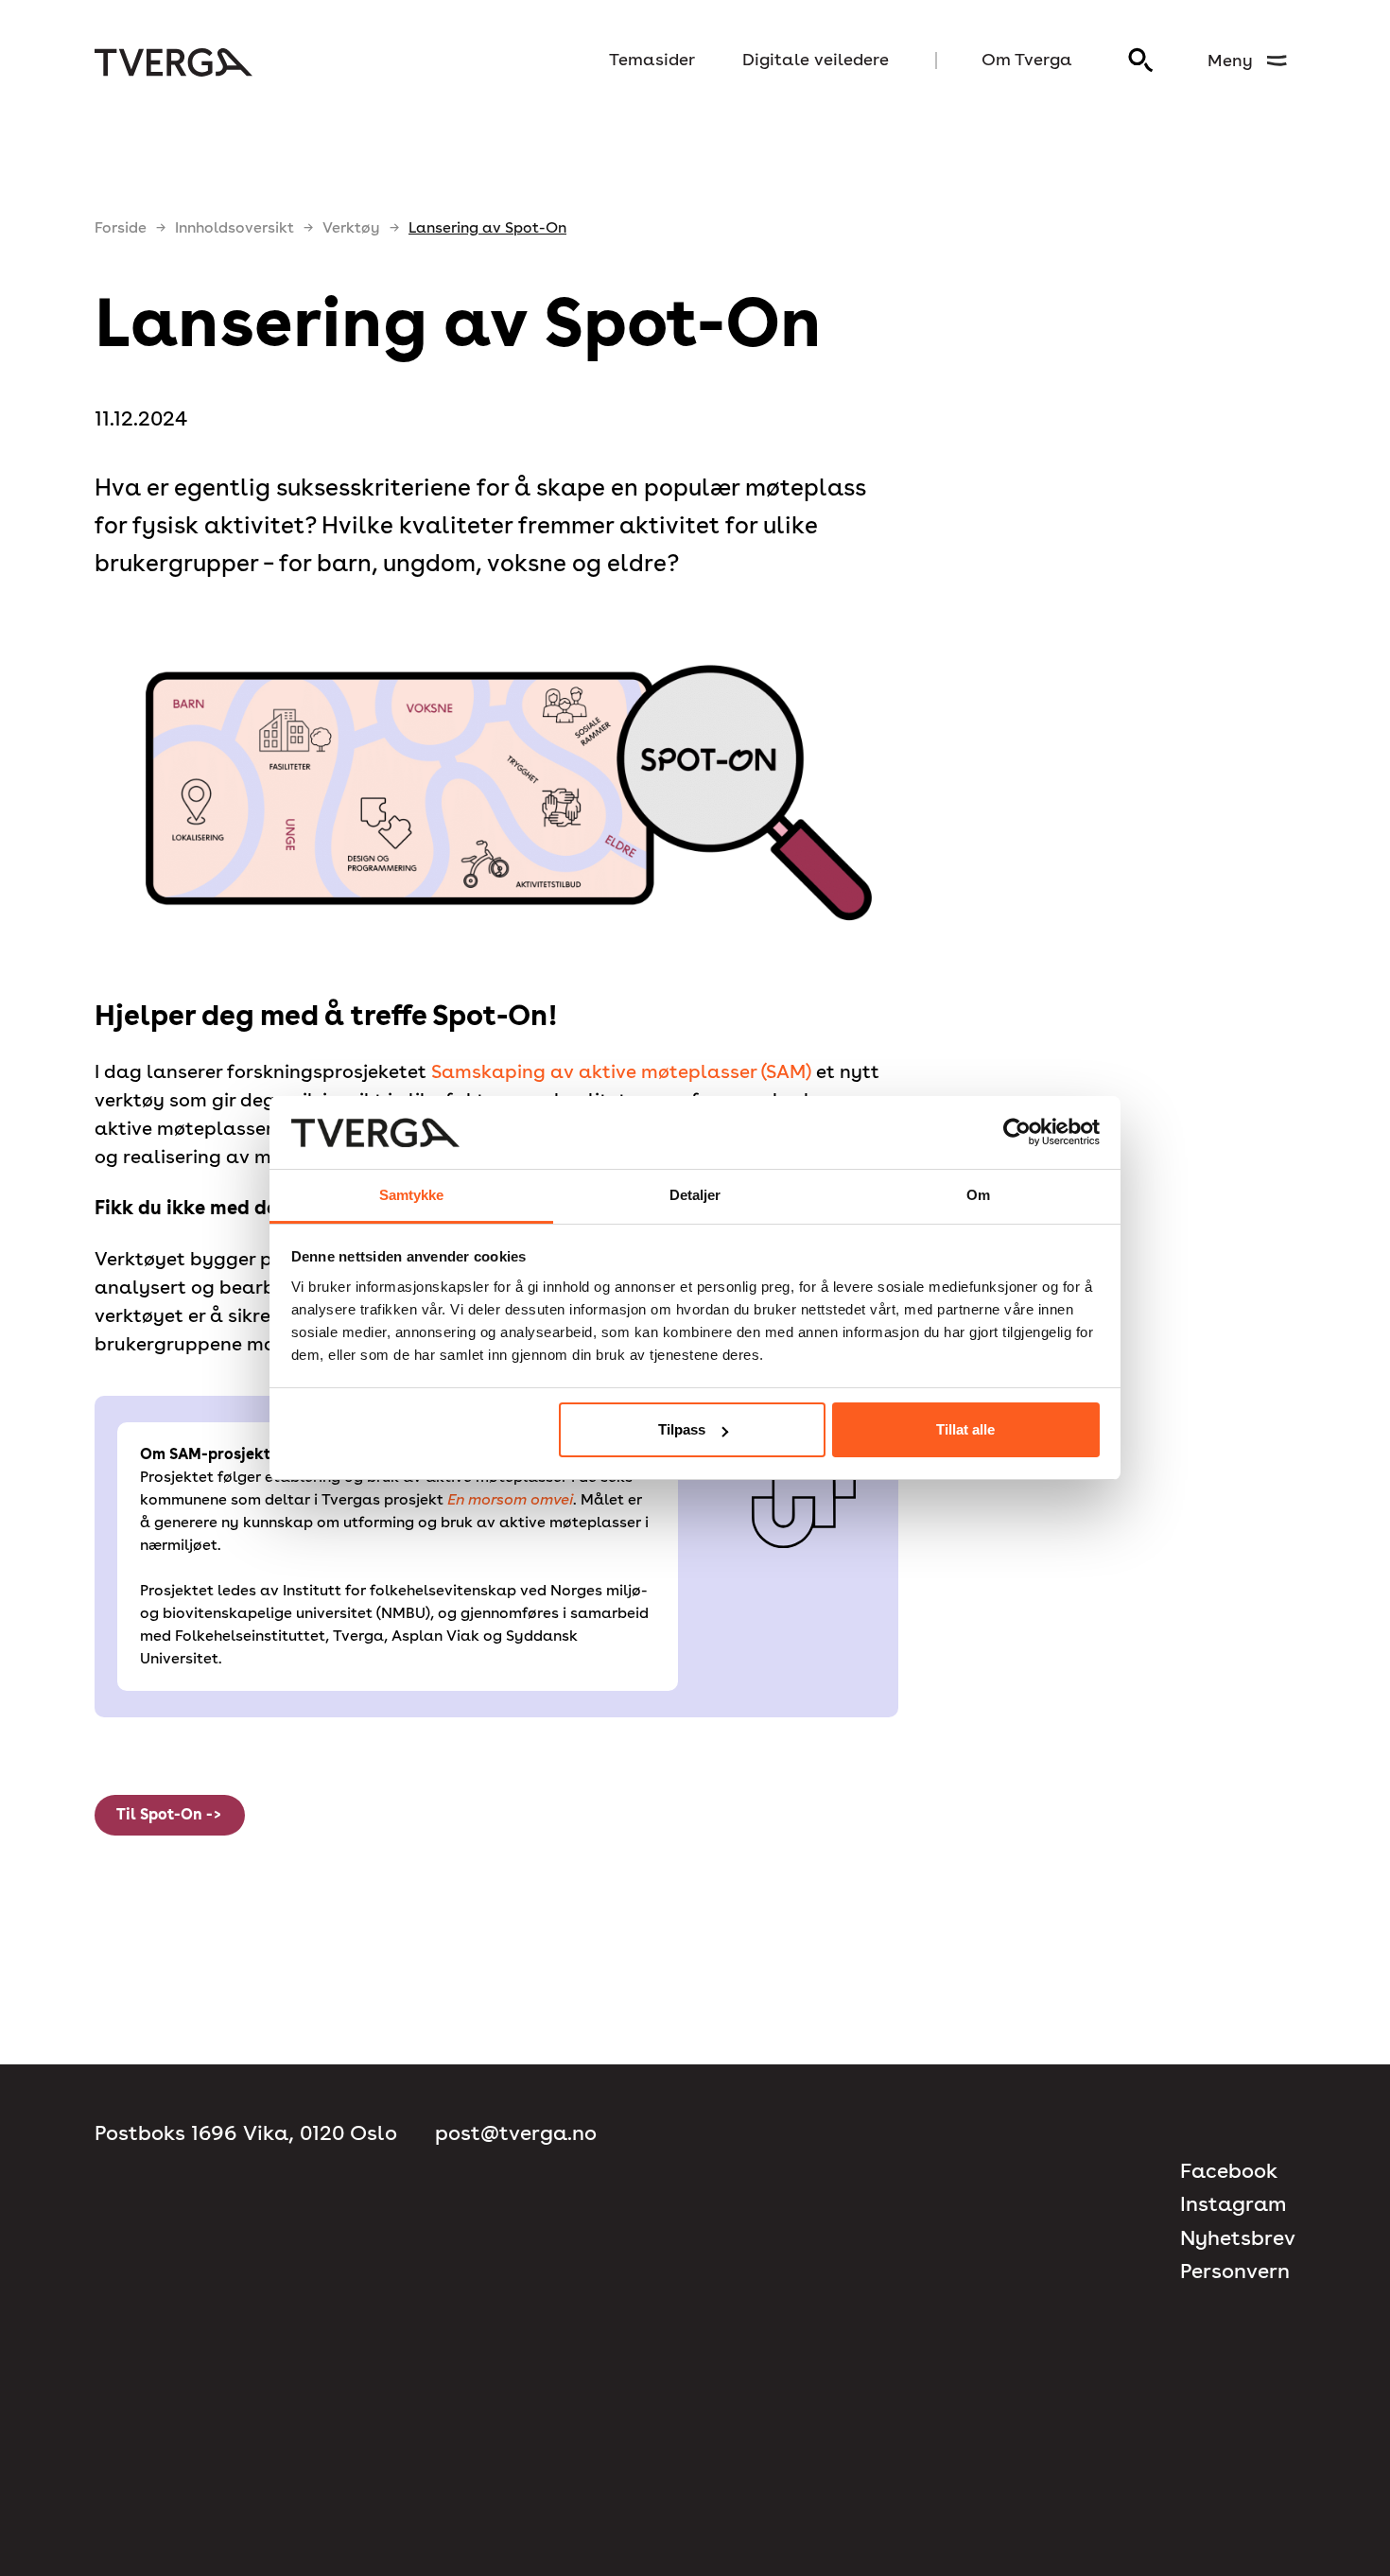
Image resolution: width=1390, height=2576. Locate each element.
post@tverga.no (516, 2133)
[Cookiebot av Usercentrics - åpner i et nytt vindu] (1017, 1133)
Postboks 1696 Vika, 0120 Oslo (246, 2133)
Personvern (1235, 2271)
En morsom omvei (510, 1499)
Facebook (1229, 2171)
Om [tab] (978, 1195)
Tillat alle (965, 1429)
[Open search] (1141, 61)
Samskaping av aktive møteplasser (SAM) (621, 1071)
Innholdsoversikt (235, 227)
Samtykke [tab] (412, 1195)
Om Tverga (1027, 59)
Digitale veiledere (816, 59)
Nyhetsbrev (1238, 2238)
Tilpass (682, 1429)
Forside (121, 227)
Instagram (1233, 2204)
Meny (1230, 60)
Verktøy (351, 227)
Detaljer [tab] (695, 1195)
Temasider (652, 59)
